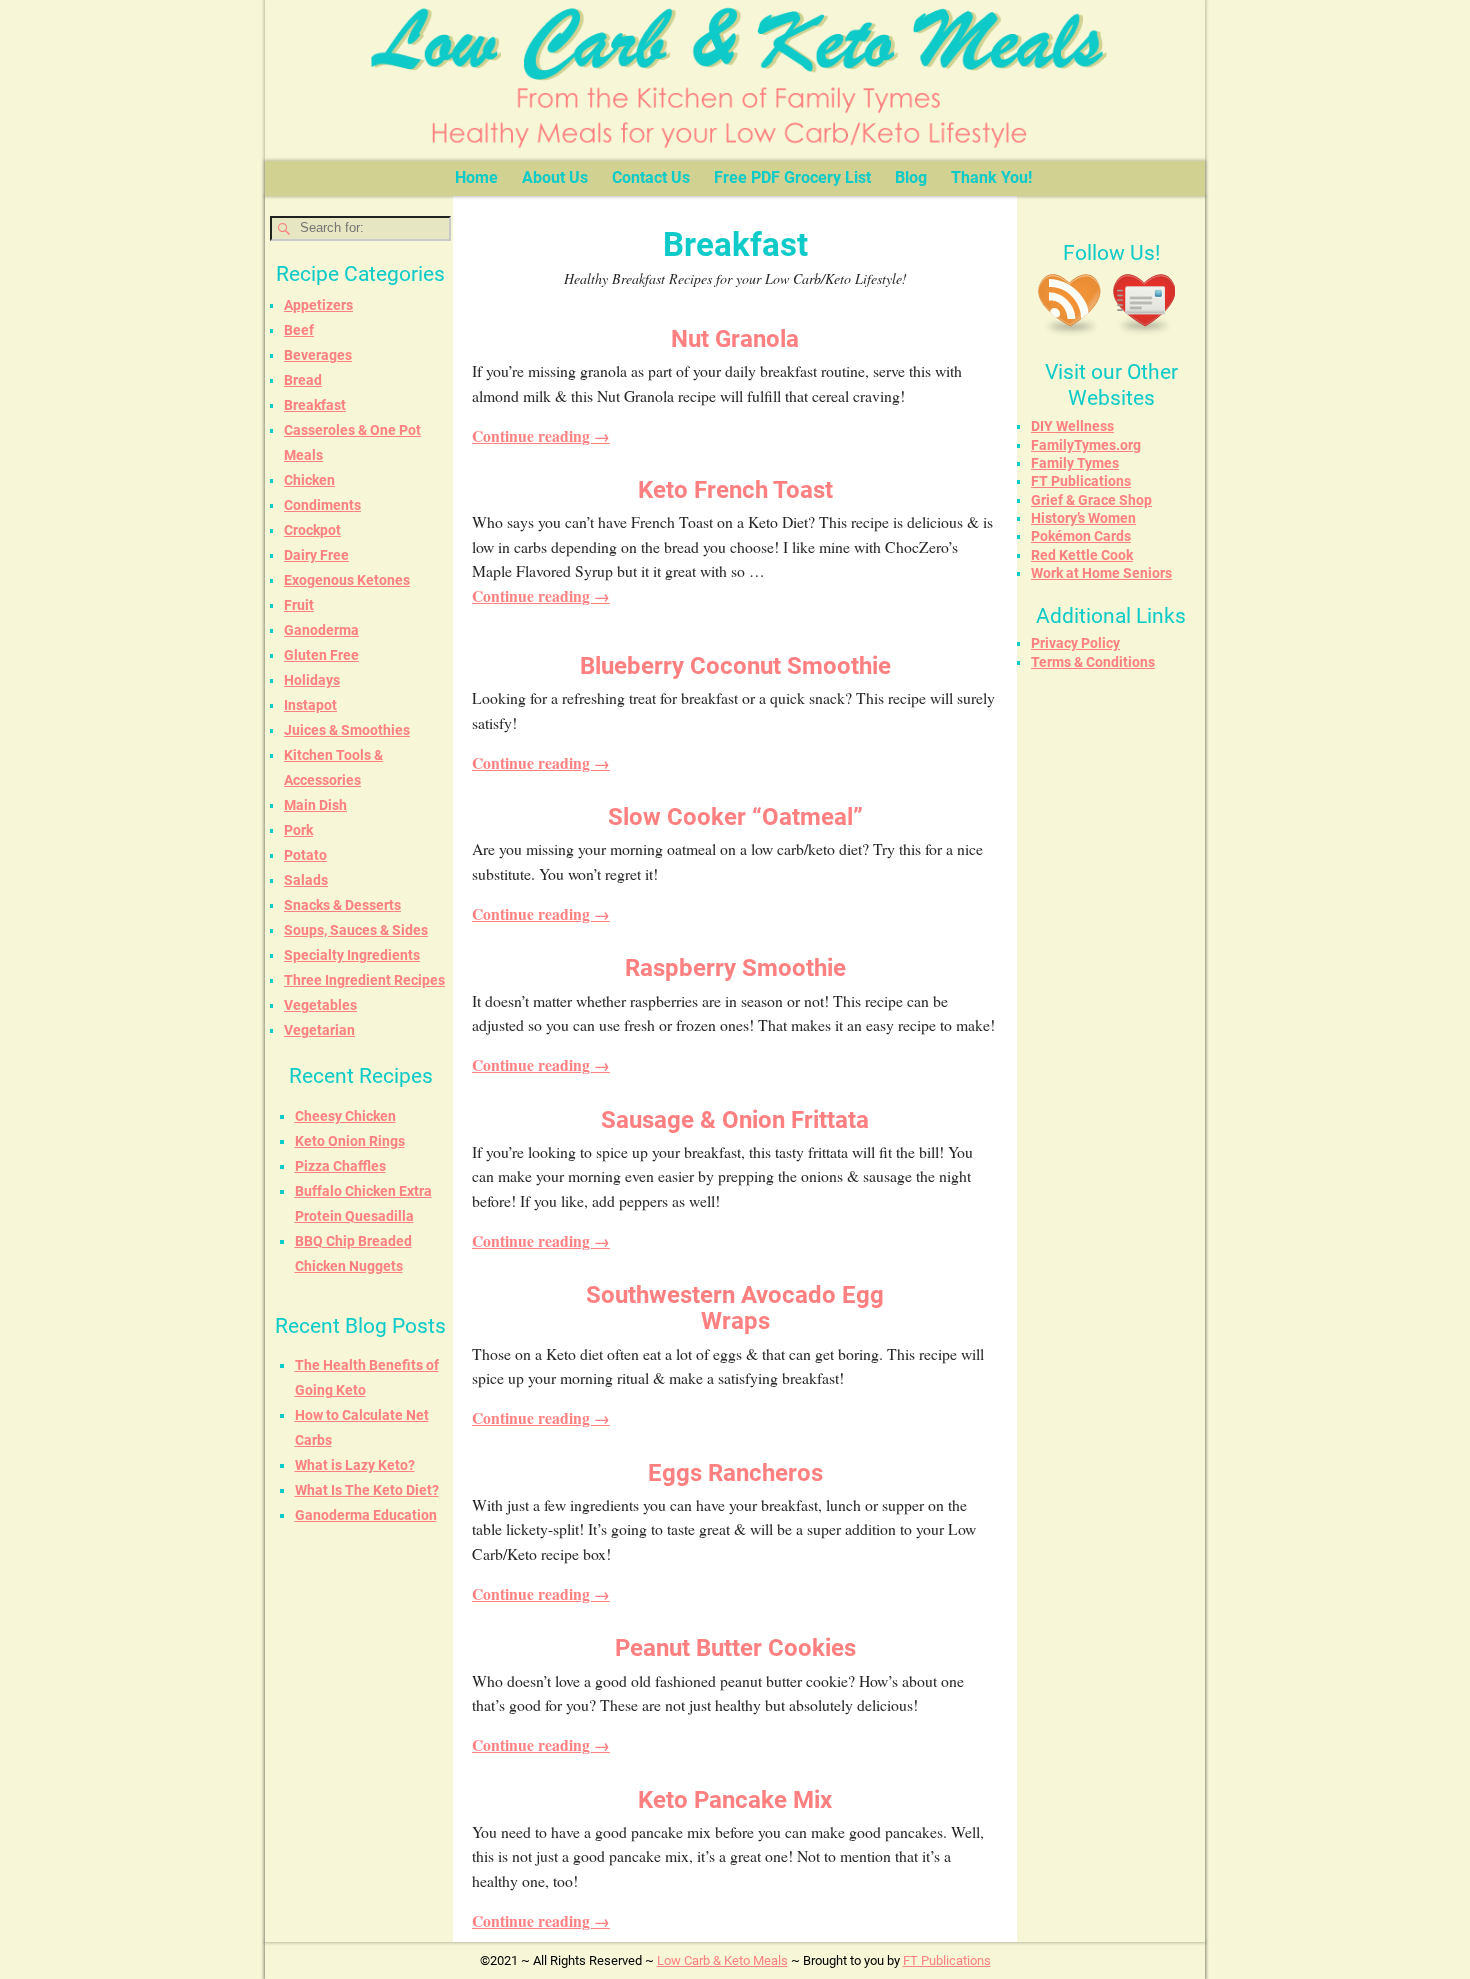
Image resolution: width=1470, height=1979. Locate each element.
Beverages (318, 355)
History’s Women (1083, 518)
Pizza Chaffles (340, 1166)
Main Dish (315, 805)
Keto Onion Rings (350, 1141)
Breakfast (315, 405)
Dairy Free (316, 555)
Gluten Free (321, 655)
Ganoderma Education (366, 1515)
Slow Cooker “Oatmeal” (735, 817)
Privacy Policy (1075, 643)
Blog (911, 177)
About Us (555, 177)
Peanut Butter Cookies (735, 1648)
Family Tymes (1075, 463)
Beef (299, 330)
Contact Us (651, 177)
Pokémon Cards (1081, 536)
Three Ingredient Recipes (364, 980)
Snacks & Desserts (342, 905)
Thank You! (991, 177)
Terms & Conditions (1093, 662)
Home (476, 177)
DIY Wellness (1072, 426)
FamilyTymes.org (1086, 445)
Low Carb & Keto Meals (722, 1960)
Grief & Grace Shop (1091, 500)
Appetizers (318, 305)
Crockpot (312, 530)
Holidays (312, 680)
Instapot (310, 705)
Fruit (299, 605)
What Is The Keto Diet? (367, 1490)
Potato (305, 855)
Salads (306, 880)
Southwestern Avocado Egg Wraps (735, 1308)
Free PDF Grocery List (792, 177)
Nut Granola (735, 339)
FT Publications (1081, 481)
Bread (303, 380)
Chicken (309, 480)
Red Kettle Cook (1082, 555)
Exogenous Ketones (347, 580)
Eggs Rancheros (735, 1473)
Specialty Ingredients (352, 955)
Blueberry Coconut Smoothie (735, 666)
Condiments (322, 505)
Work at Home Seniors (1101, 573)
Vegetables (320, 1005)
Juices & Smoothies (347, 730)
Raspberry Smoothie (735, 968)
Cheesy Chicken (345, 1116)
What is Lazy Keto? (355, 1465)
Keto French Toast (735, 490)
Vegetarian (319, 1030)
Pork (298, 830)
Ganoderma (321, 630)
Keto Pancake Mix (735, 1800)
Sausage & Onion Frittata (735, 1120)
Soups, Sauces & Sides (356, 930)
